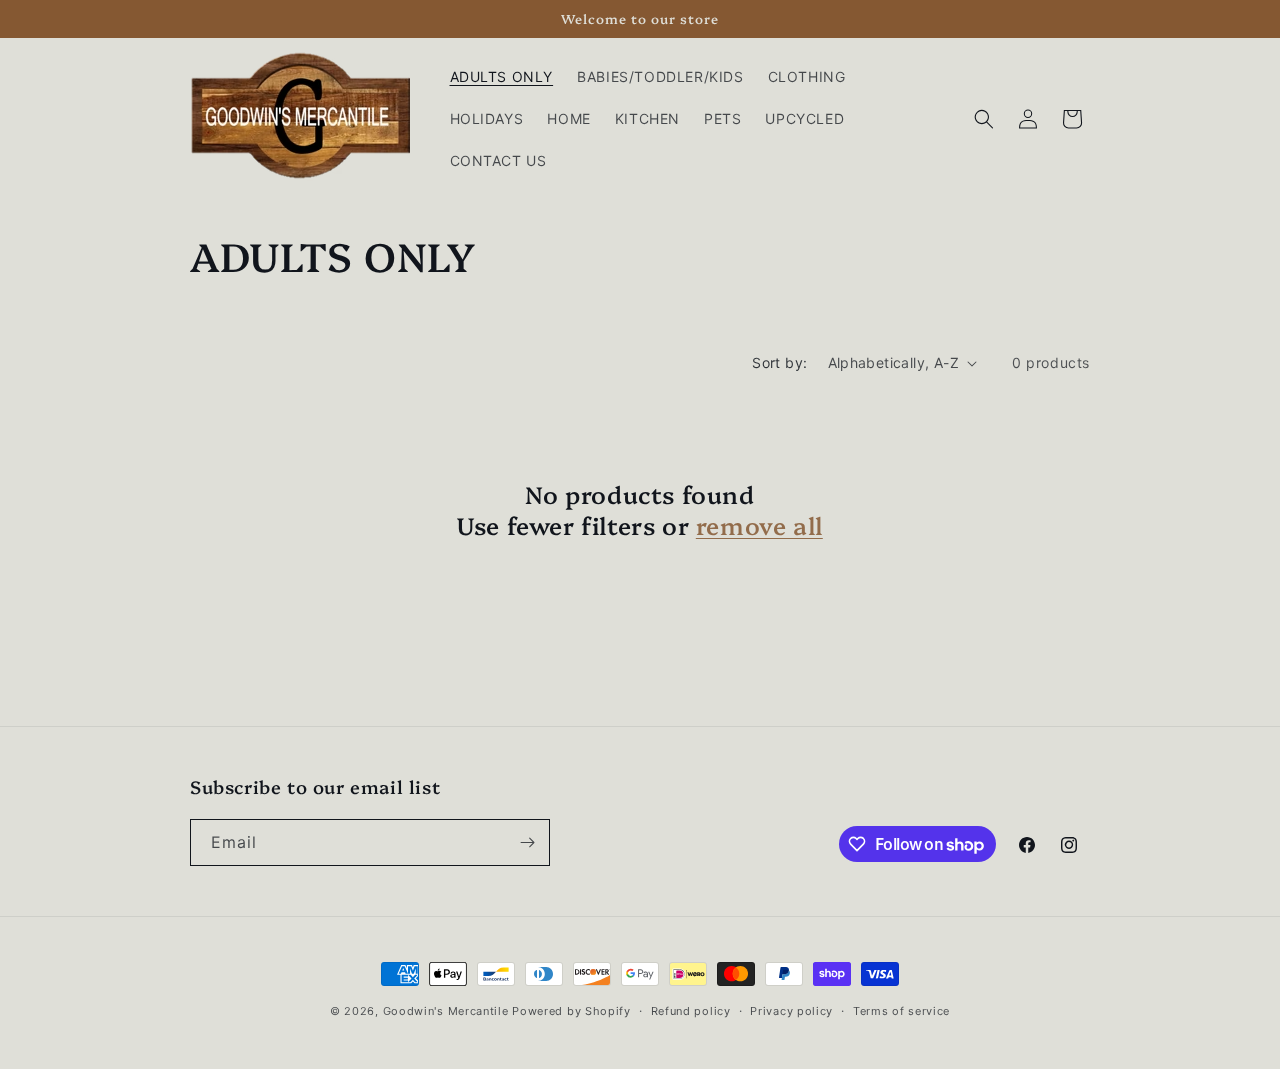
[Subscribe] (527, 842)
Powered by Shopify (571, 1011)
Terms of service (901, 1011)
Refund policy (691, 1011)
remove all (759, 524)
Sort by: (779, 362)
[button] (984, 119)
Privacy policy (791, 1011)
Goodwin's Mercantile (446, 1011)
